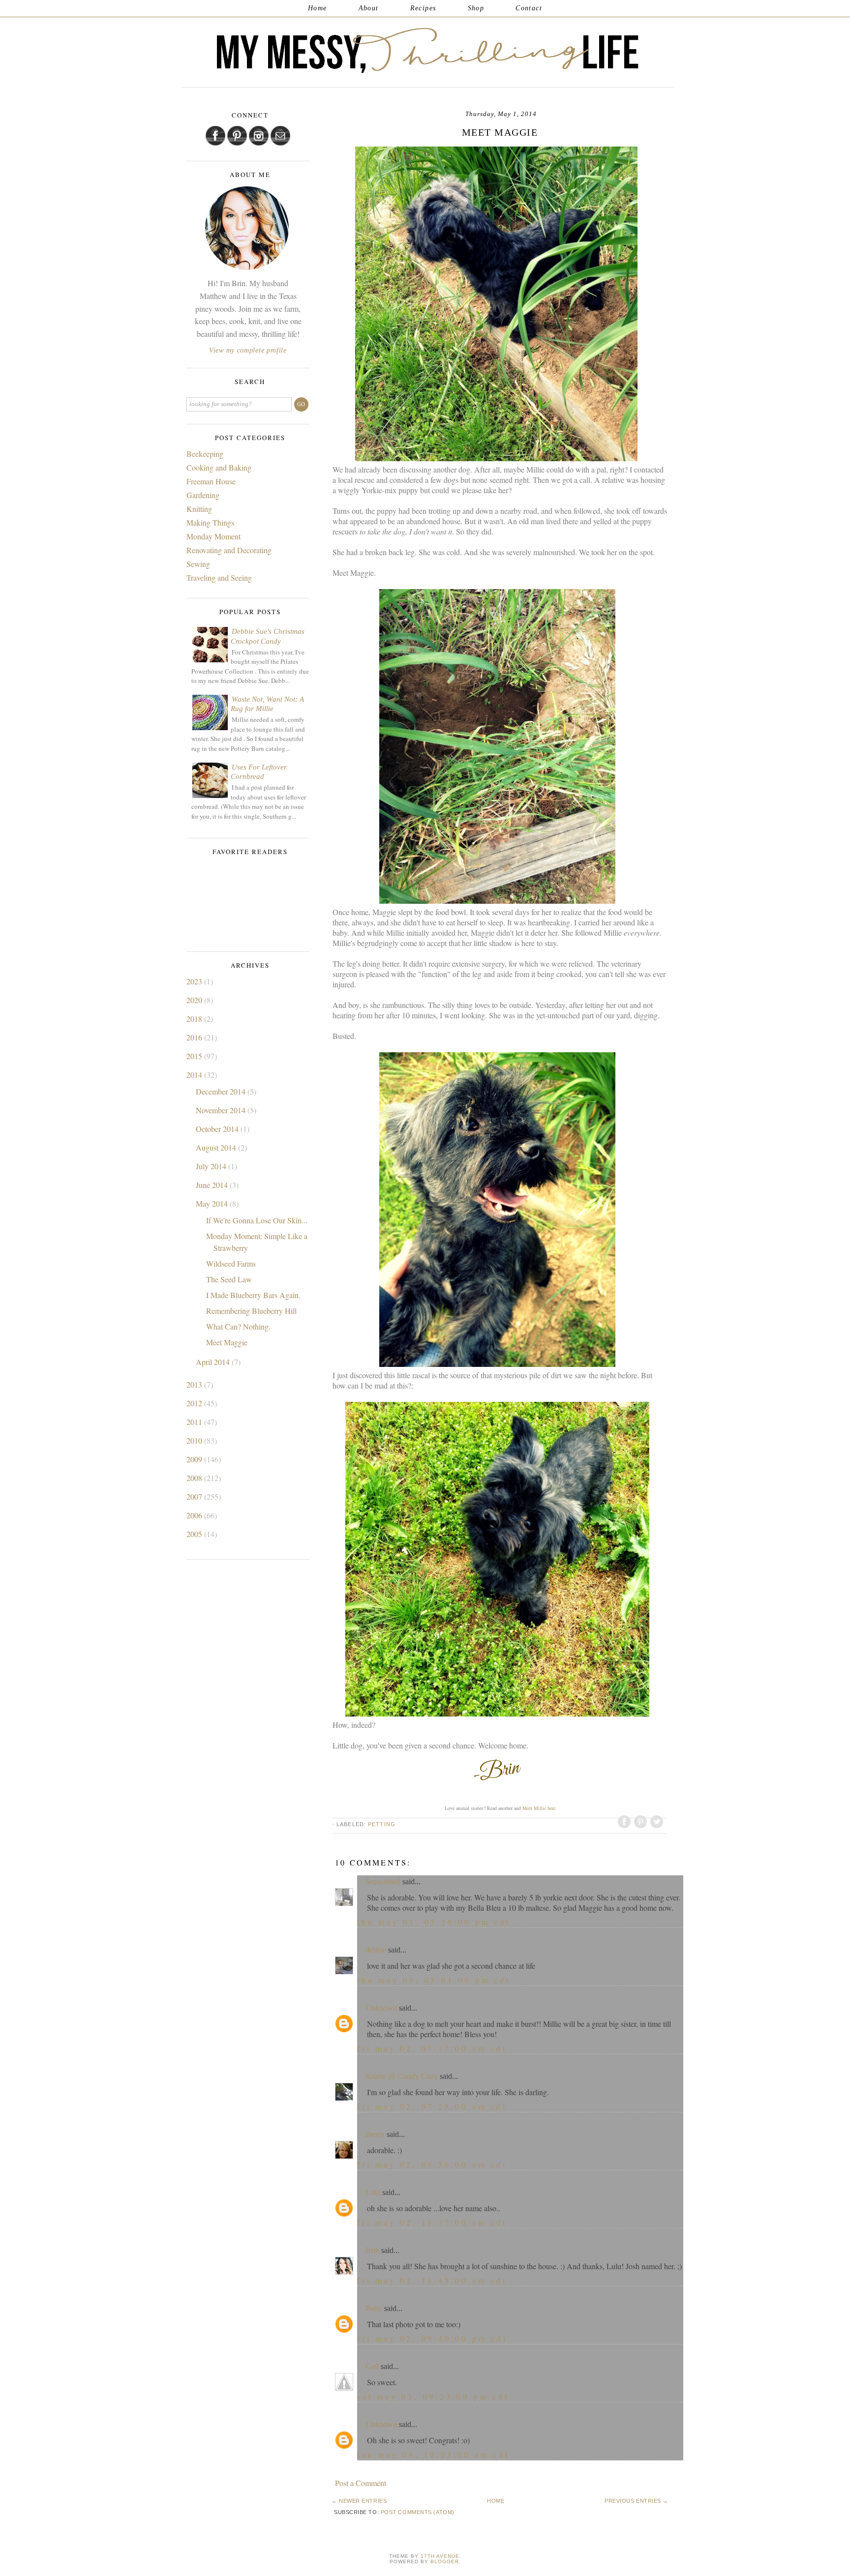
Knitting (199, 509)
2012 (195, 1403)
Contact (529, 8)
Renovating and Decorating (229, 550)
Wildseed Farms (231, 1263)
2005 (195, 1534)
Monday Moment (213, 536)
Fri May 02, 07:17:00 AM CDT (432, 2048)
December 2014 (222, 1091)
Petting (382, 1824)
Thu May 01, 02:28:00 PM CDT (434, 1922)
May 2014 (213, 1203)
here (551, 1808)
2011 (195, 1422)
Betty (374, 2308)
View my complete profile (248, 350)
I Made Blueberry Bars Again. (253, 1295)
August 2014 (217, 1147)
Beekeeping (205, 454)
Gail (372, 2366)
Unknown (381, 2008)
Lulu (373, 2192)
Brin (372, 2250)
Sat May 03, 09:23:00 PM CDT (433, 2396)
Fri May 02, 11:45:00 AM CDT (432, 2280)
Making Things (210, 522)
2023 (195, 981)
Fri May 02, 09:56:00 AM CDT (432, 2164)
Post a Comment (361, 2483)
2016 (195, 1037)
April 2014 (214, 1362)
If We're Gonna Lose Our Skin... (257, 1220)
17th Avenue (440, 2556)
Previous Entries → (637, 2501)
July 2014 (212, 1166)
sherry (375, 2134)
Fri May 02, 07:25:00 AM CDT (432, 2106)
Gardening (203, 495)
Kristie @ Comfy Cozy (402, 2076)
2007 (195, 1496)
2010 (195, 1440)
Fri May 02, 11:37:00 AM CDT (432, 2222)
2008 (195, 1478)
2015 (195, 1056)
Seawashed (383, 1881)
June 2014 (213, 1185)
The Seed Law (229, 1279)
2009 (195, 1459)
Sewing (198, 564)
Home (318, 8)
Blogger (445, 2561)
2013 (195, 1384)
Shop (476, 8)
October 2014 (218, 1129)
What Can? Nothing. (238, 1326)
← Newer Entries (359, 2501)
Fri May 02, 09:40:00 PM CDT (432, 2338)
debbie (376, 1950)
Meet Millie (535, 1808)
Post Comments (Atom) (418, 2512)
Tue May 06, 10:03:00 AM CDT (433, 2454)
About (369, 8)
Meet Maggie (227, 1342)
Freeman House (211, 481)
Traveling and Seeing (219, 577)
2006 (195, 1515)
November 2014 (222, 1110)
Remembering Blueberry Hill (251, 1311)
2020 (195, 1000)
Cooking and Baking (219, 467)
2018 (195, 1019)
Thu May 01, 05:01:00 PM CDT (434, 1980)
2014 (195, 1075)
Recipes (423, 8)
